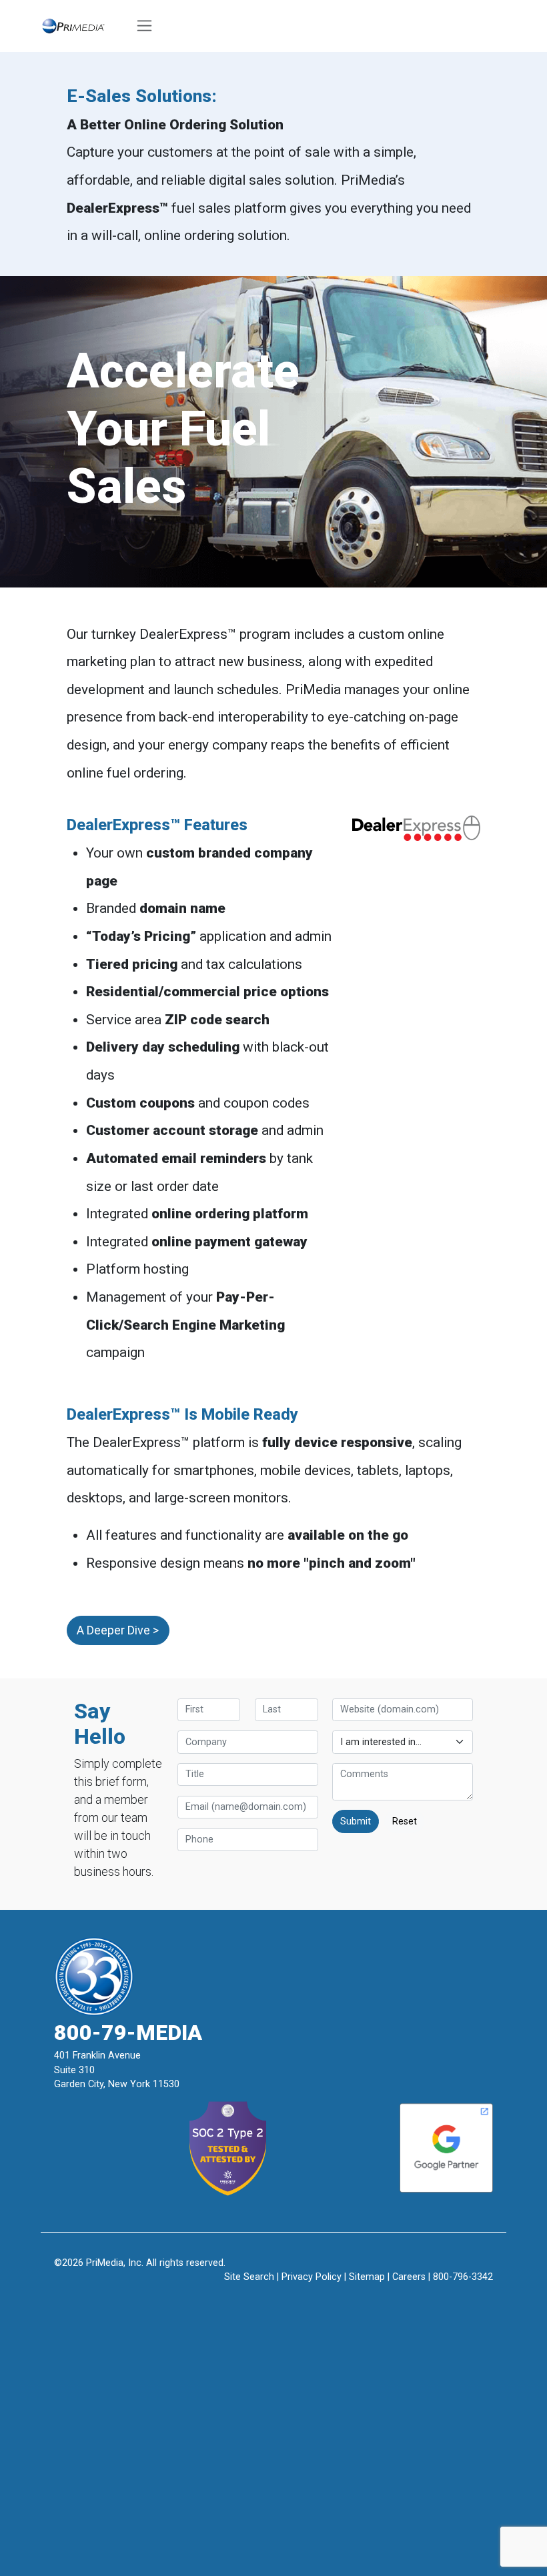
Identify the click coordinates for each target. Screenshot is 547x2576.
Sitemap (367, 2277)
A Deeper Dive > (118, 1630)
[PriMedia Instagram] (274, 2298)
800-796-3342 (463, 2277)
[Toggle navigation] (145, 26)
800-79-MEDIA (128, 2033)
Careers (409, 2277)
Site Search (249, 2277)
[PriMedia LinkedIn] (305, 2298)
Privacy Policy (312, 2277)
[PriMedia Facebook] (242, 2298)
